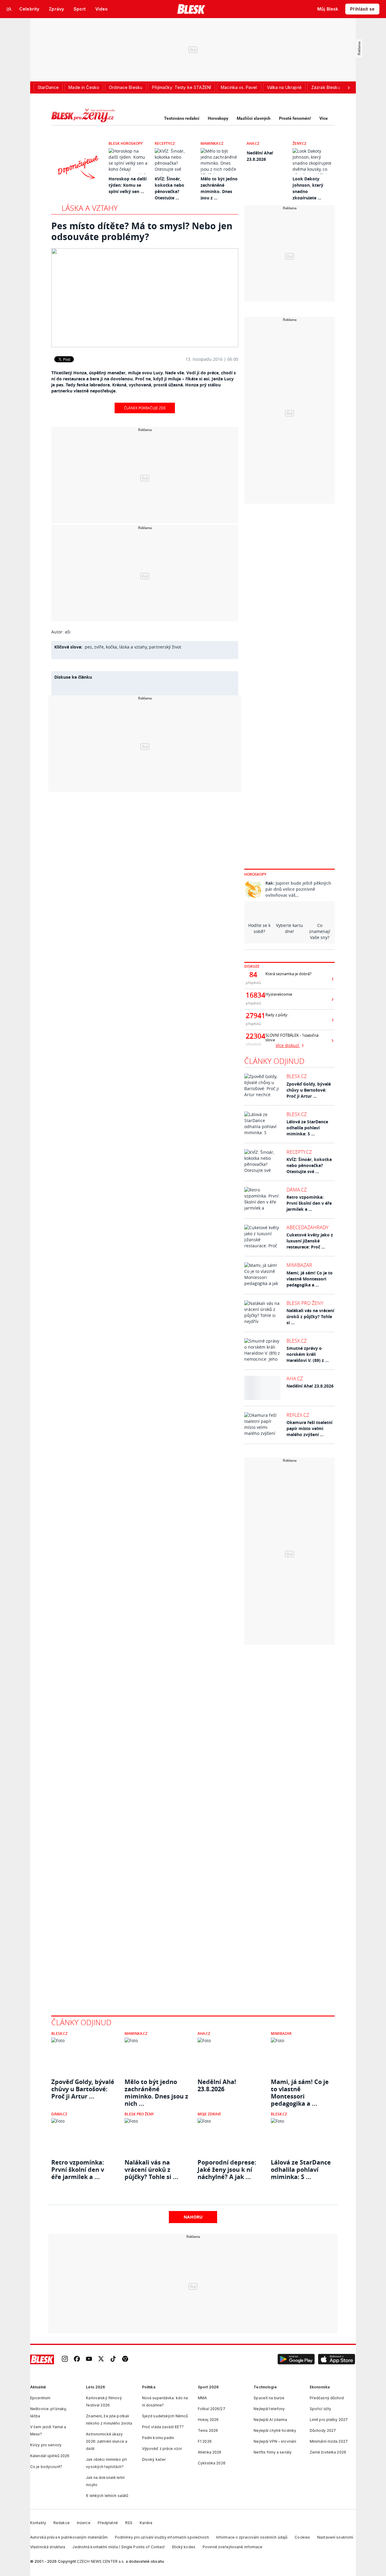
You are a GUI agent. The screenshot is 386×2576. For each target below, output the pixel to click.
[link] (65, 2360)
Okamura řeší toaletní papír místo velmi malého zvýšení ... (309, 1428)
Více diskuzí (288, 1045)
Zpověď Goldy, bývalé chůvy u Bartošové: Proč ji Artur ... (309, 1090)
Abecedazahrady (307, 1227)
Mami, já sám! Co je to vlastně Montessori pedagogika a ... (310, 1279)
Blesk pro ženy (305, 1303)
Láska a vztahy (90, 208)
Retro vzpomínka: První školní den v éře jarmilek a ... (309, 1203)
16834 (253, 995)
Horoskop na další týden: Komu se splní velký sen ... (128, 185)
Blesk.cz (297, 1076)
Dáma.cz (297, 1190)
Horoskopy (218, 118)
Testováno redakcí (182, 118)
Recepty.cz (165, 143)
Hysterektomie (279, 994)
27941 (253, 1016)
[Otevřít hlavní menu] (9, 9)
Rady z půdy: (277, 1015)
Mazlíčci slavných (254, 118)
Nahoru (193, 2217)
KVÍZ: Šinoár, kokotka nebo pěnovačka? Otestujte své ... (309, 1165)
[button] (296, 2359)
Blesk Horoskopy (126, 143)
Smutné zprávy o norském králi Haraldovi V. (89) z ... (308, 1354)
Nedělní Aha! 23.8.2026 (310, 1386)
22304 (253, 1036)
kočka (111, 647)
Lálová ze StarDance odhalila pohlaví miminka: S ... (307, 1128)
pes (88, 647)
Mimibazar (299, 1265)
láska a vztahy (133, 647)
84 (253, 975)
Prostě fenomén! (295, 118)
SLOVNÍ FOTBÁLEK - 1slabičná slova (292, 1038)
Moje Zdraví (209, 2114)
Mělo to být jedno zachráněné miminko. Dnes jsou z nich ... (156, 2089)
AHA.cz (253, 143)
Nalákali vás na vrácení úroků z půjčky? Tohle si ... (310, 1317)
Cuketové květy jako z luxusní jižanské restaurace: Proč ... (310, 1241)
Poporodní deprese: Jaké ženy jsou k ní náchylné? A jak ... (227, 2170)
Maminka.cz (212, 143)
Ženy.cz (299, 143)
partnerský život (165, 647)
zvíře (99, 647)
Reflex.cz (298, 1415)
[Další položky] (349, 87)
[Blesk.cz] (191, 9)
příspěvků (253, 983)
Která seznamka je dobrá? (288, 974)
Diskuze (252, 966)
